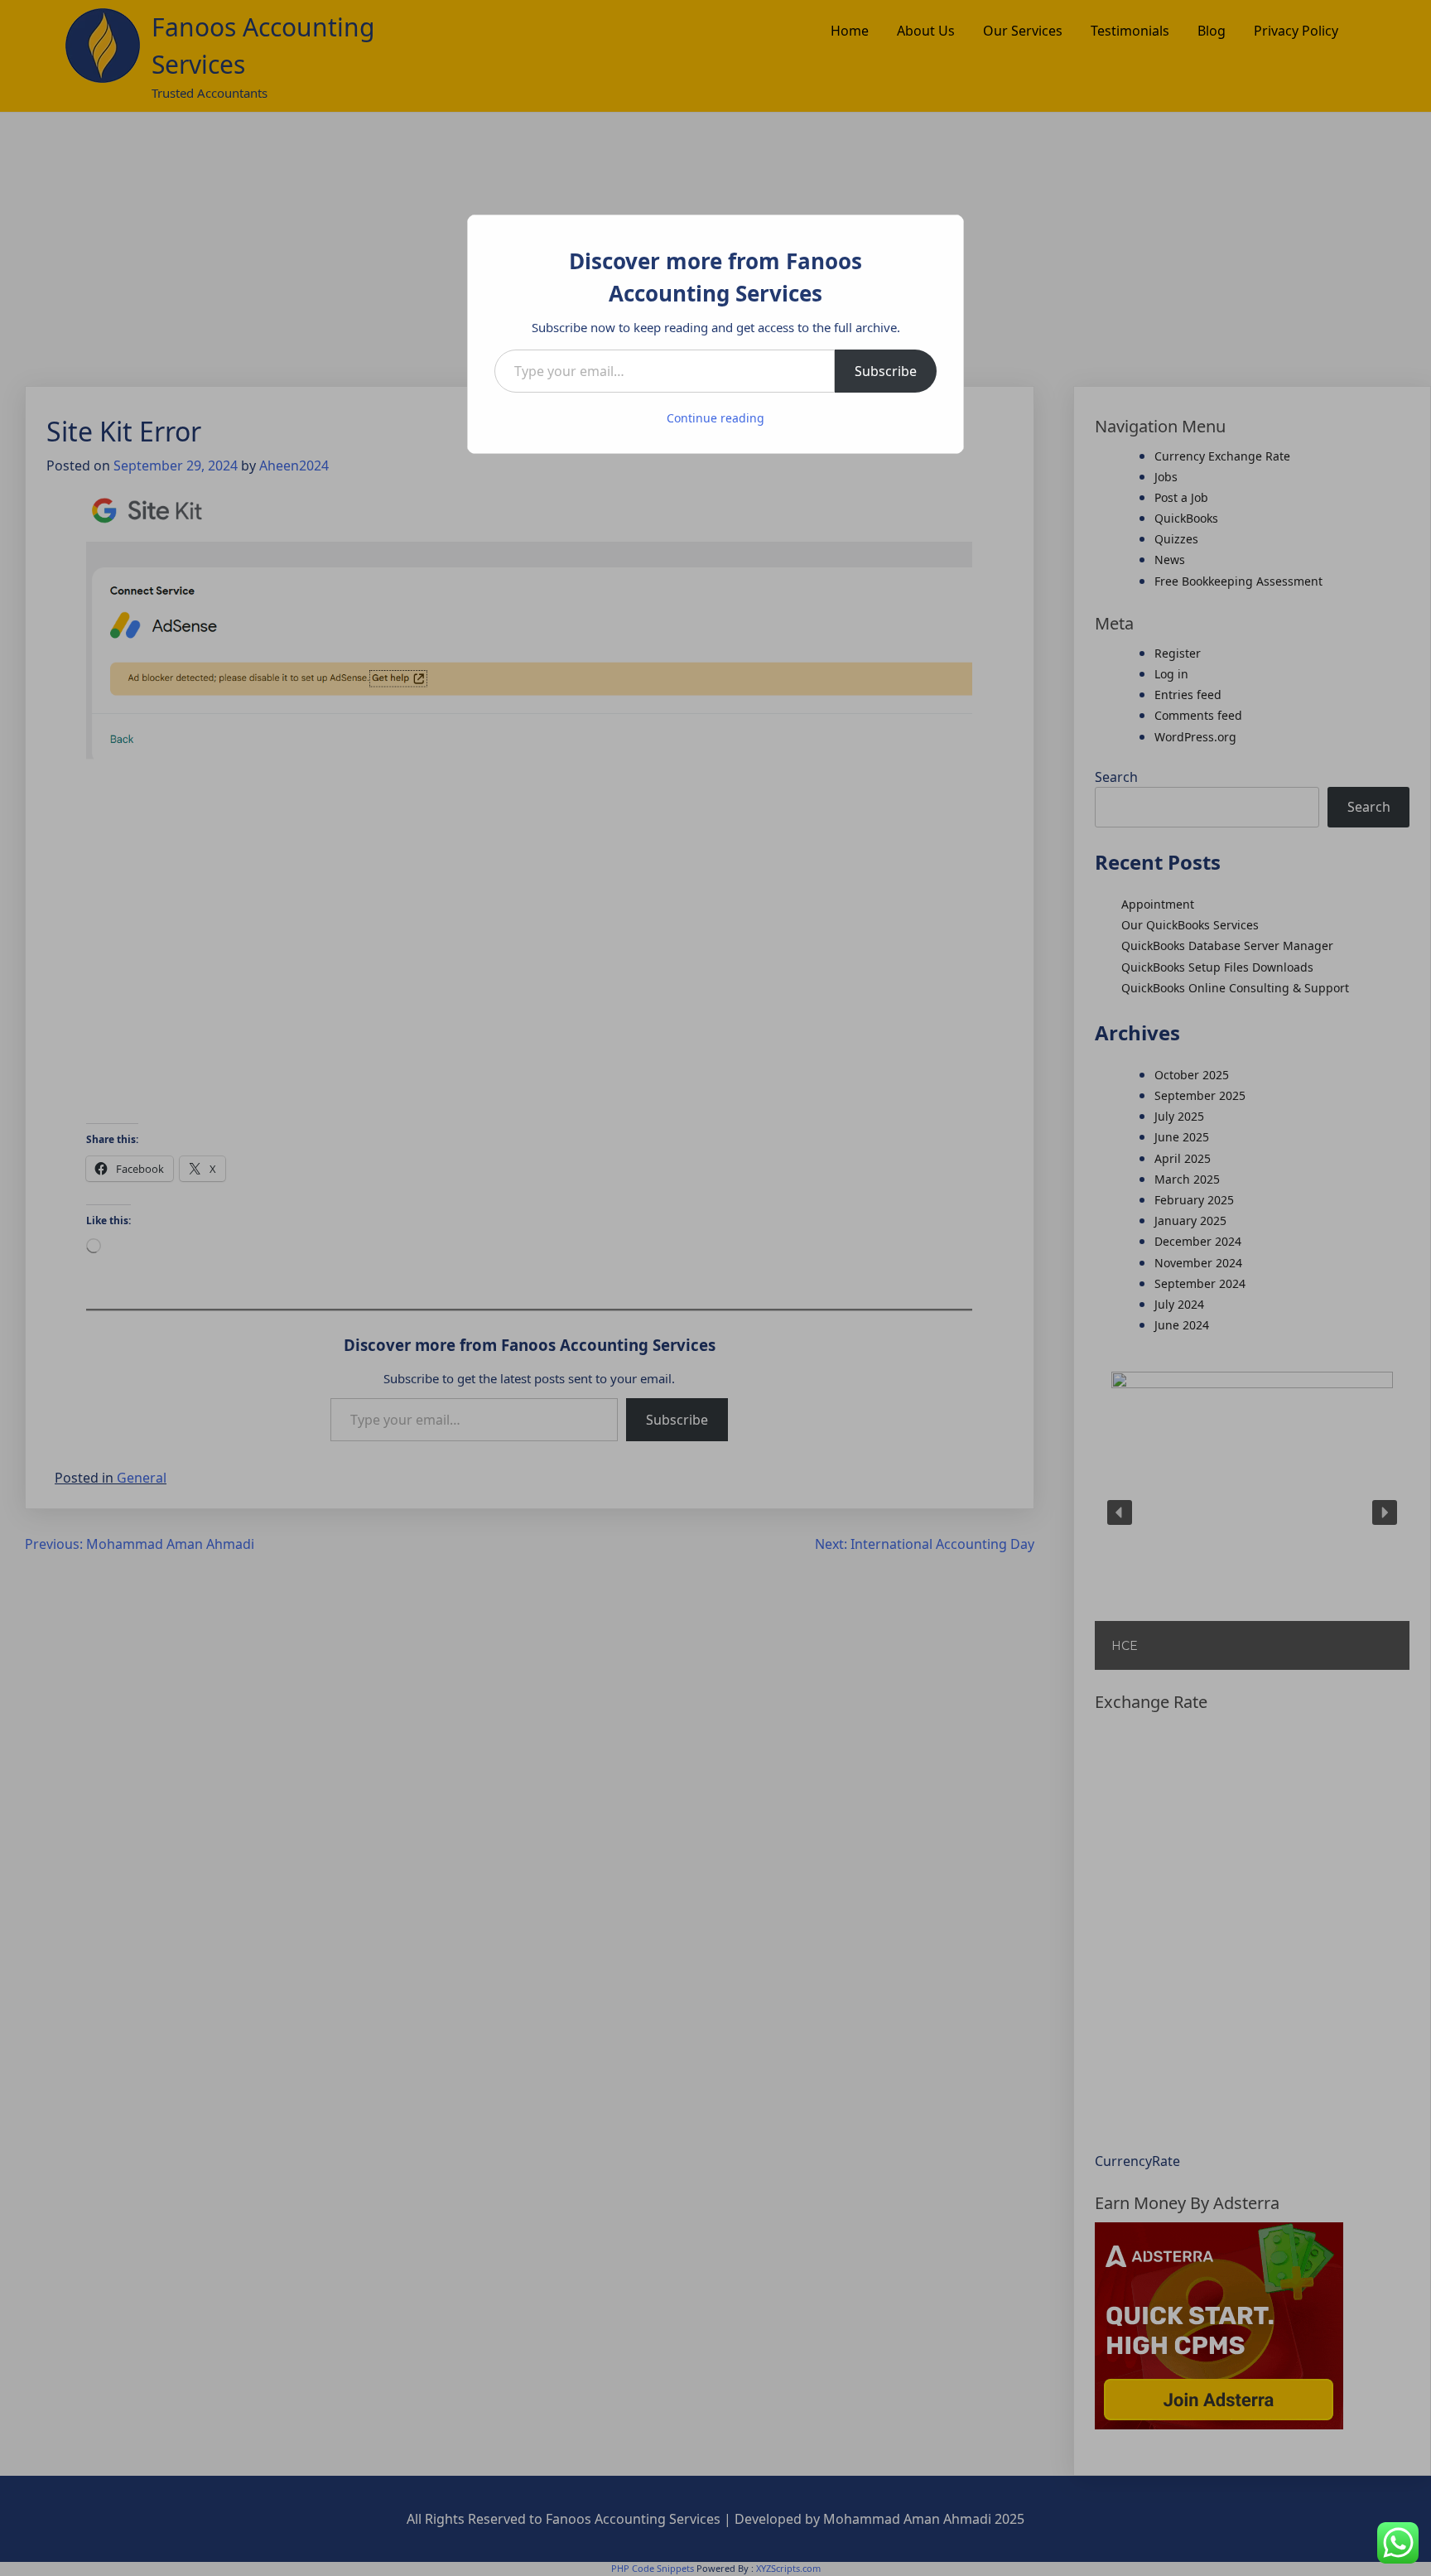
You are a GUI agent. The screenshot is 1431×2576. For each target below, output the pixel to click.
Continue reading (715, 418)
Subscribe (886, 371)
